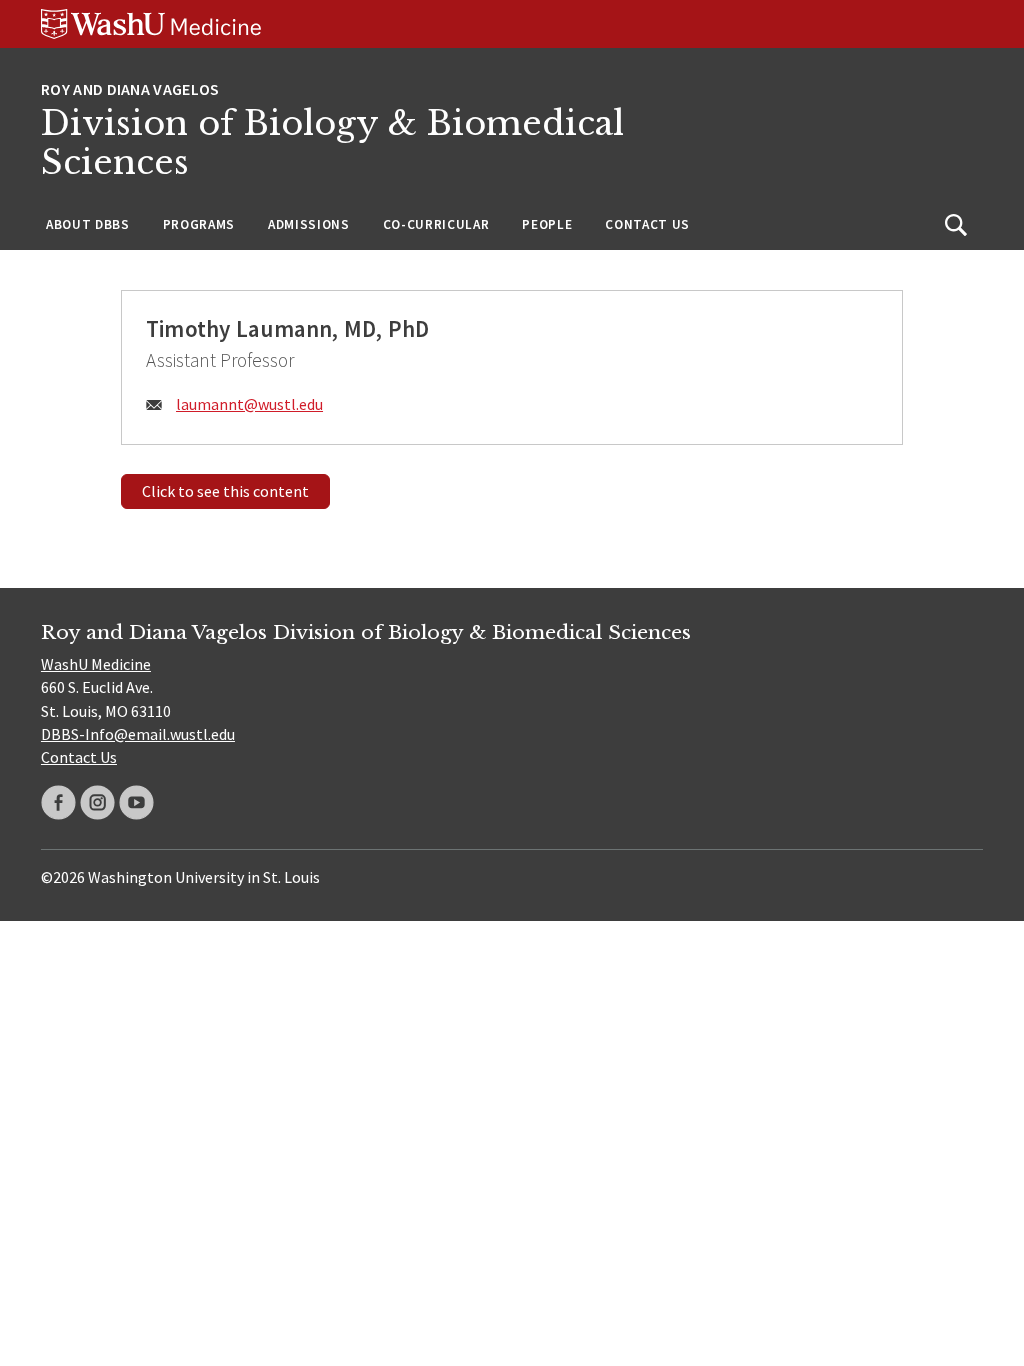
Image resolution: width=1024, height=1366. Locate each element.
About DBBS (88, 224)
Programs (199, 224)
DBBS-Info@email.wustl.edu (138, 734)
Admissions (309, 224)
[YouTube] (136, 802)
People (547, 224)
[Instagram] (97, 802)
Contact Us (647, 224)
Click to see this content (225, 491)
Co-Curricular (436, 224)
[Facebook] (58, 802)
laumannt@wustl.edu (249, 404)
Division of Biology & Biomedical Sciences (332, 143)
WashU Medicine (96, 664)
